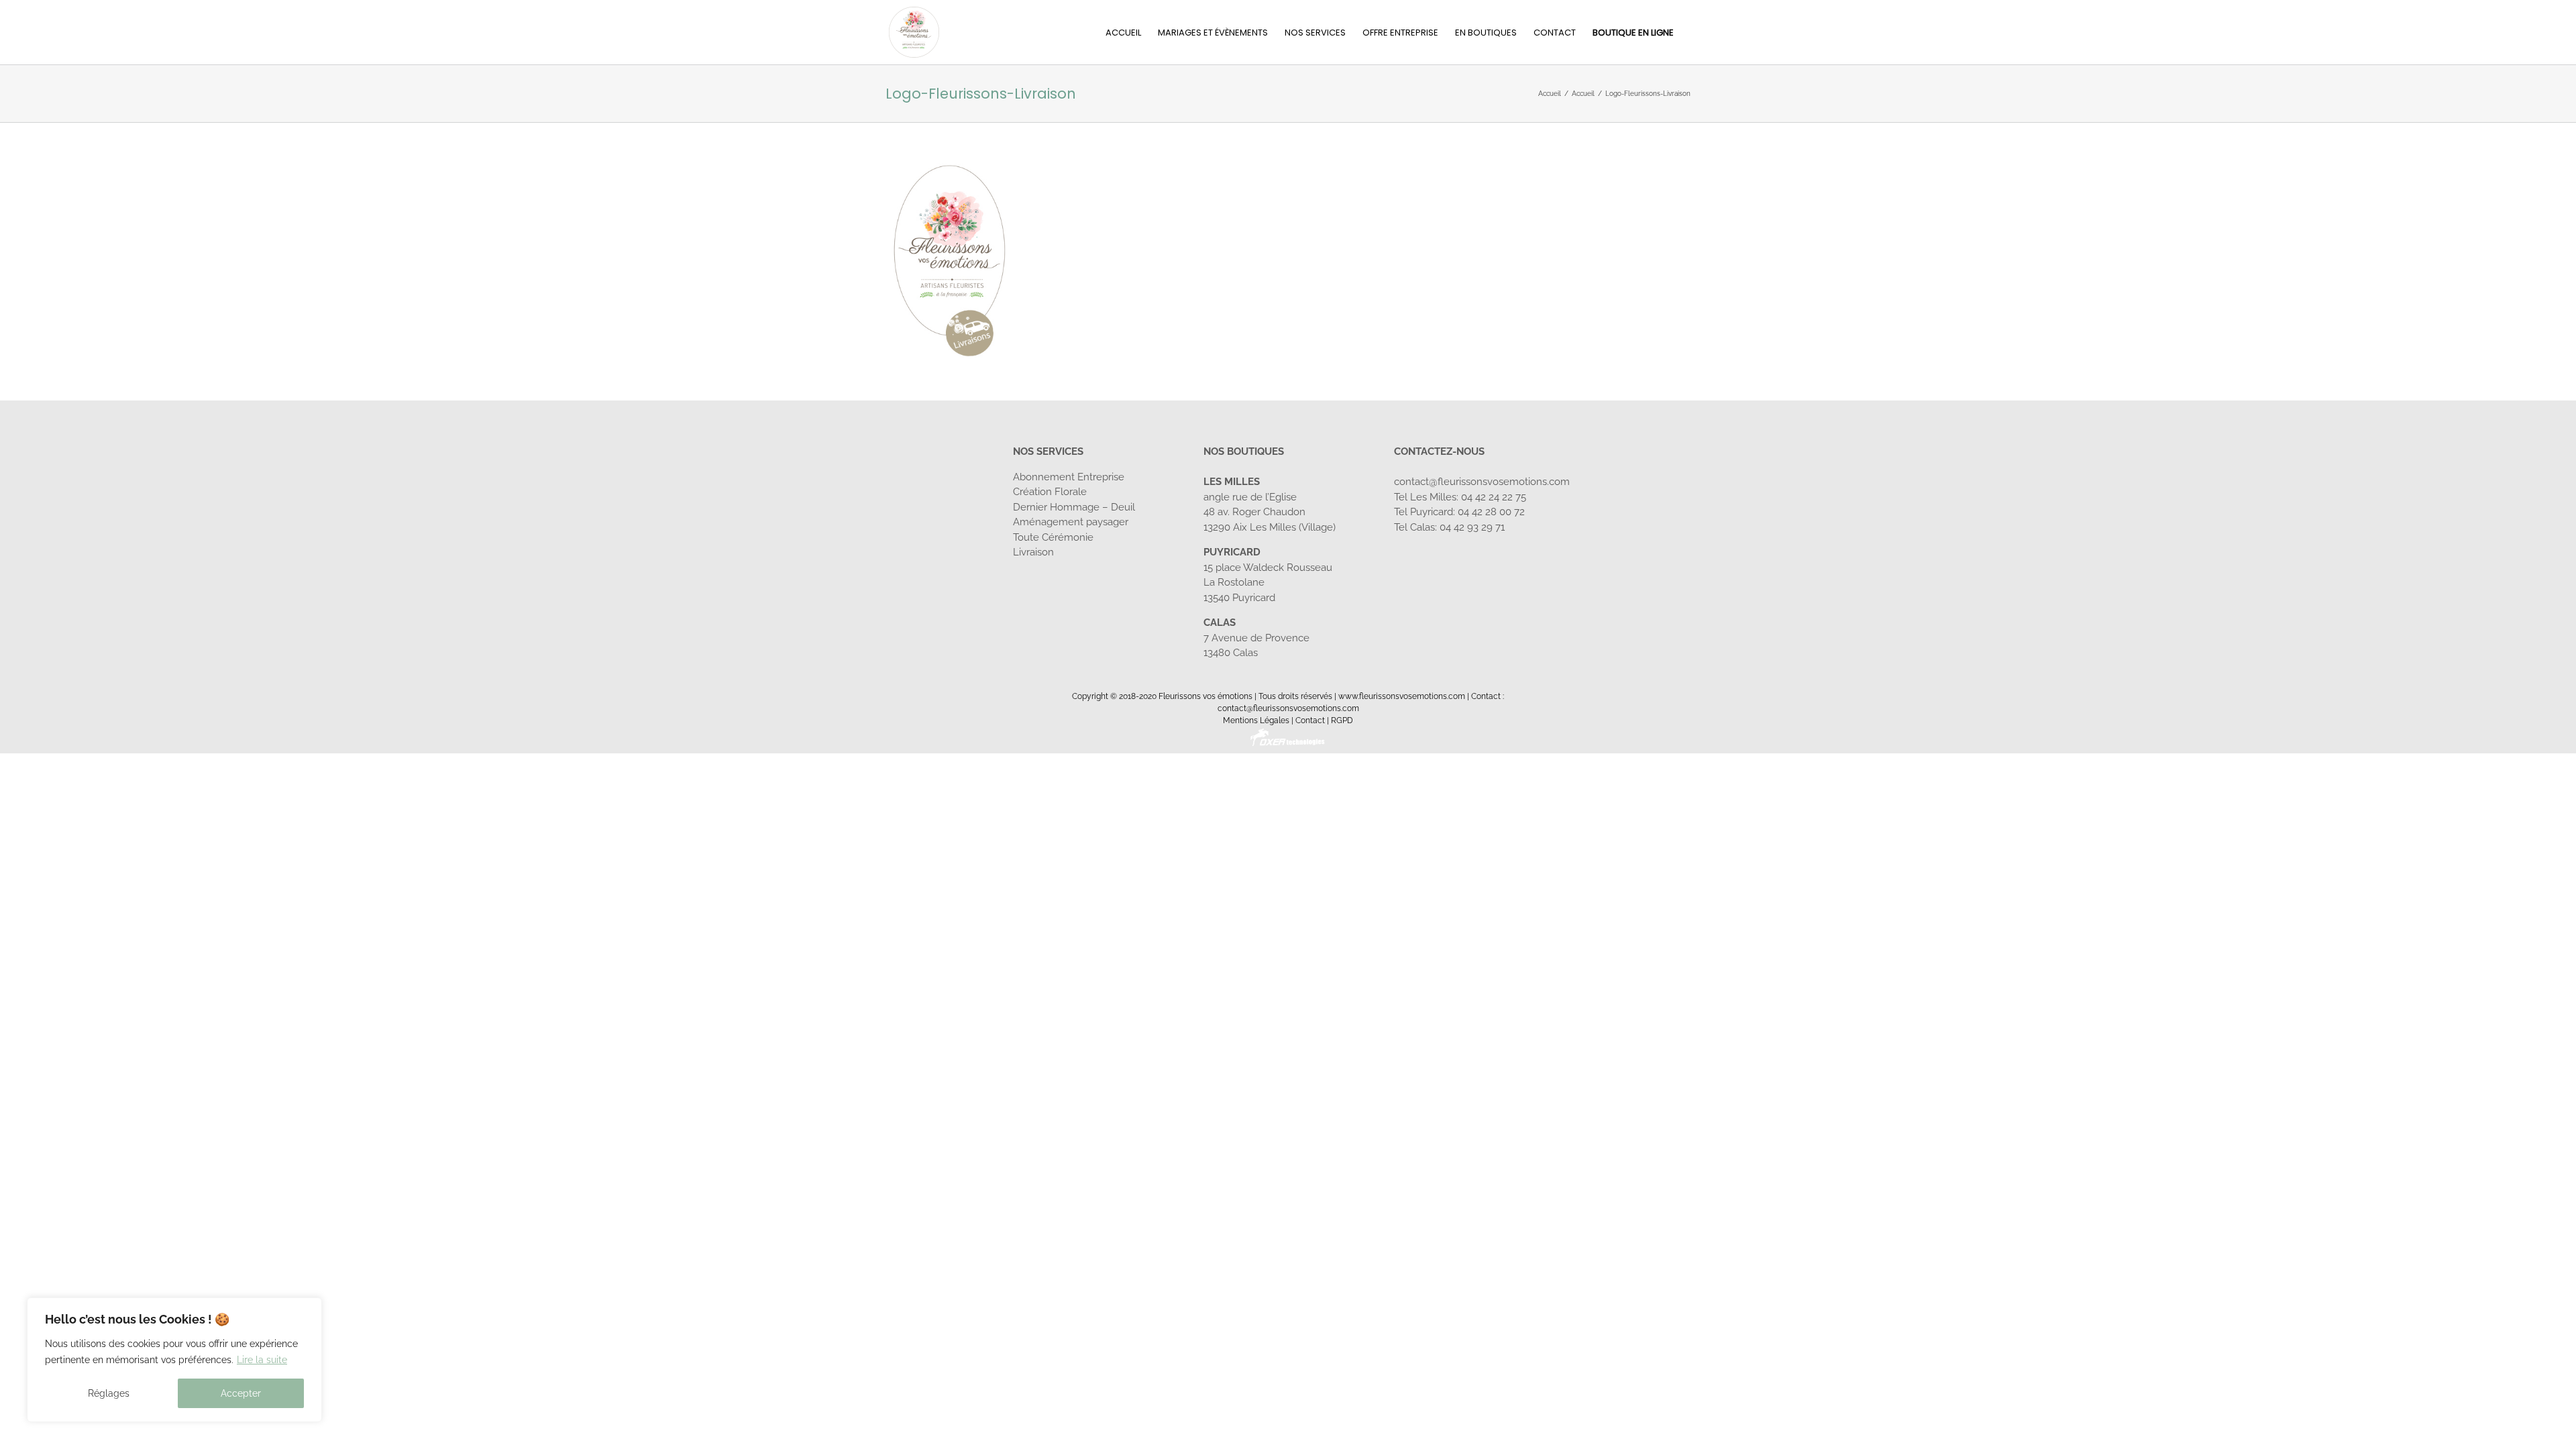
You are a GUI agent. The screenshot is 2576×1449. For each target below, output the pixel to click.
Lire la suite (262, 1360)
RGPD (1342, 720)
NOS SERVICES (1048, 451)
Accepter (241, 1393)
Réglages (109, 1393)
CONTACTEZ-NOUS (1439, 451)
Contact (1310, 720)
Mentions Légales (1256, 720)
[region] (174, 1360)
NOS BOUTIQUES (1244, 451)
